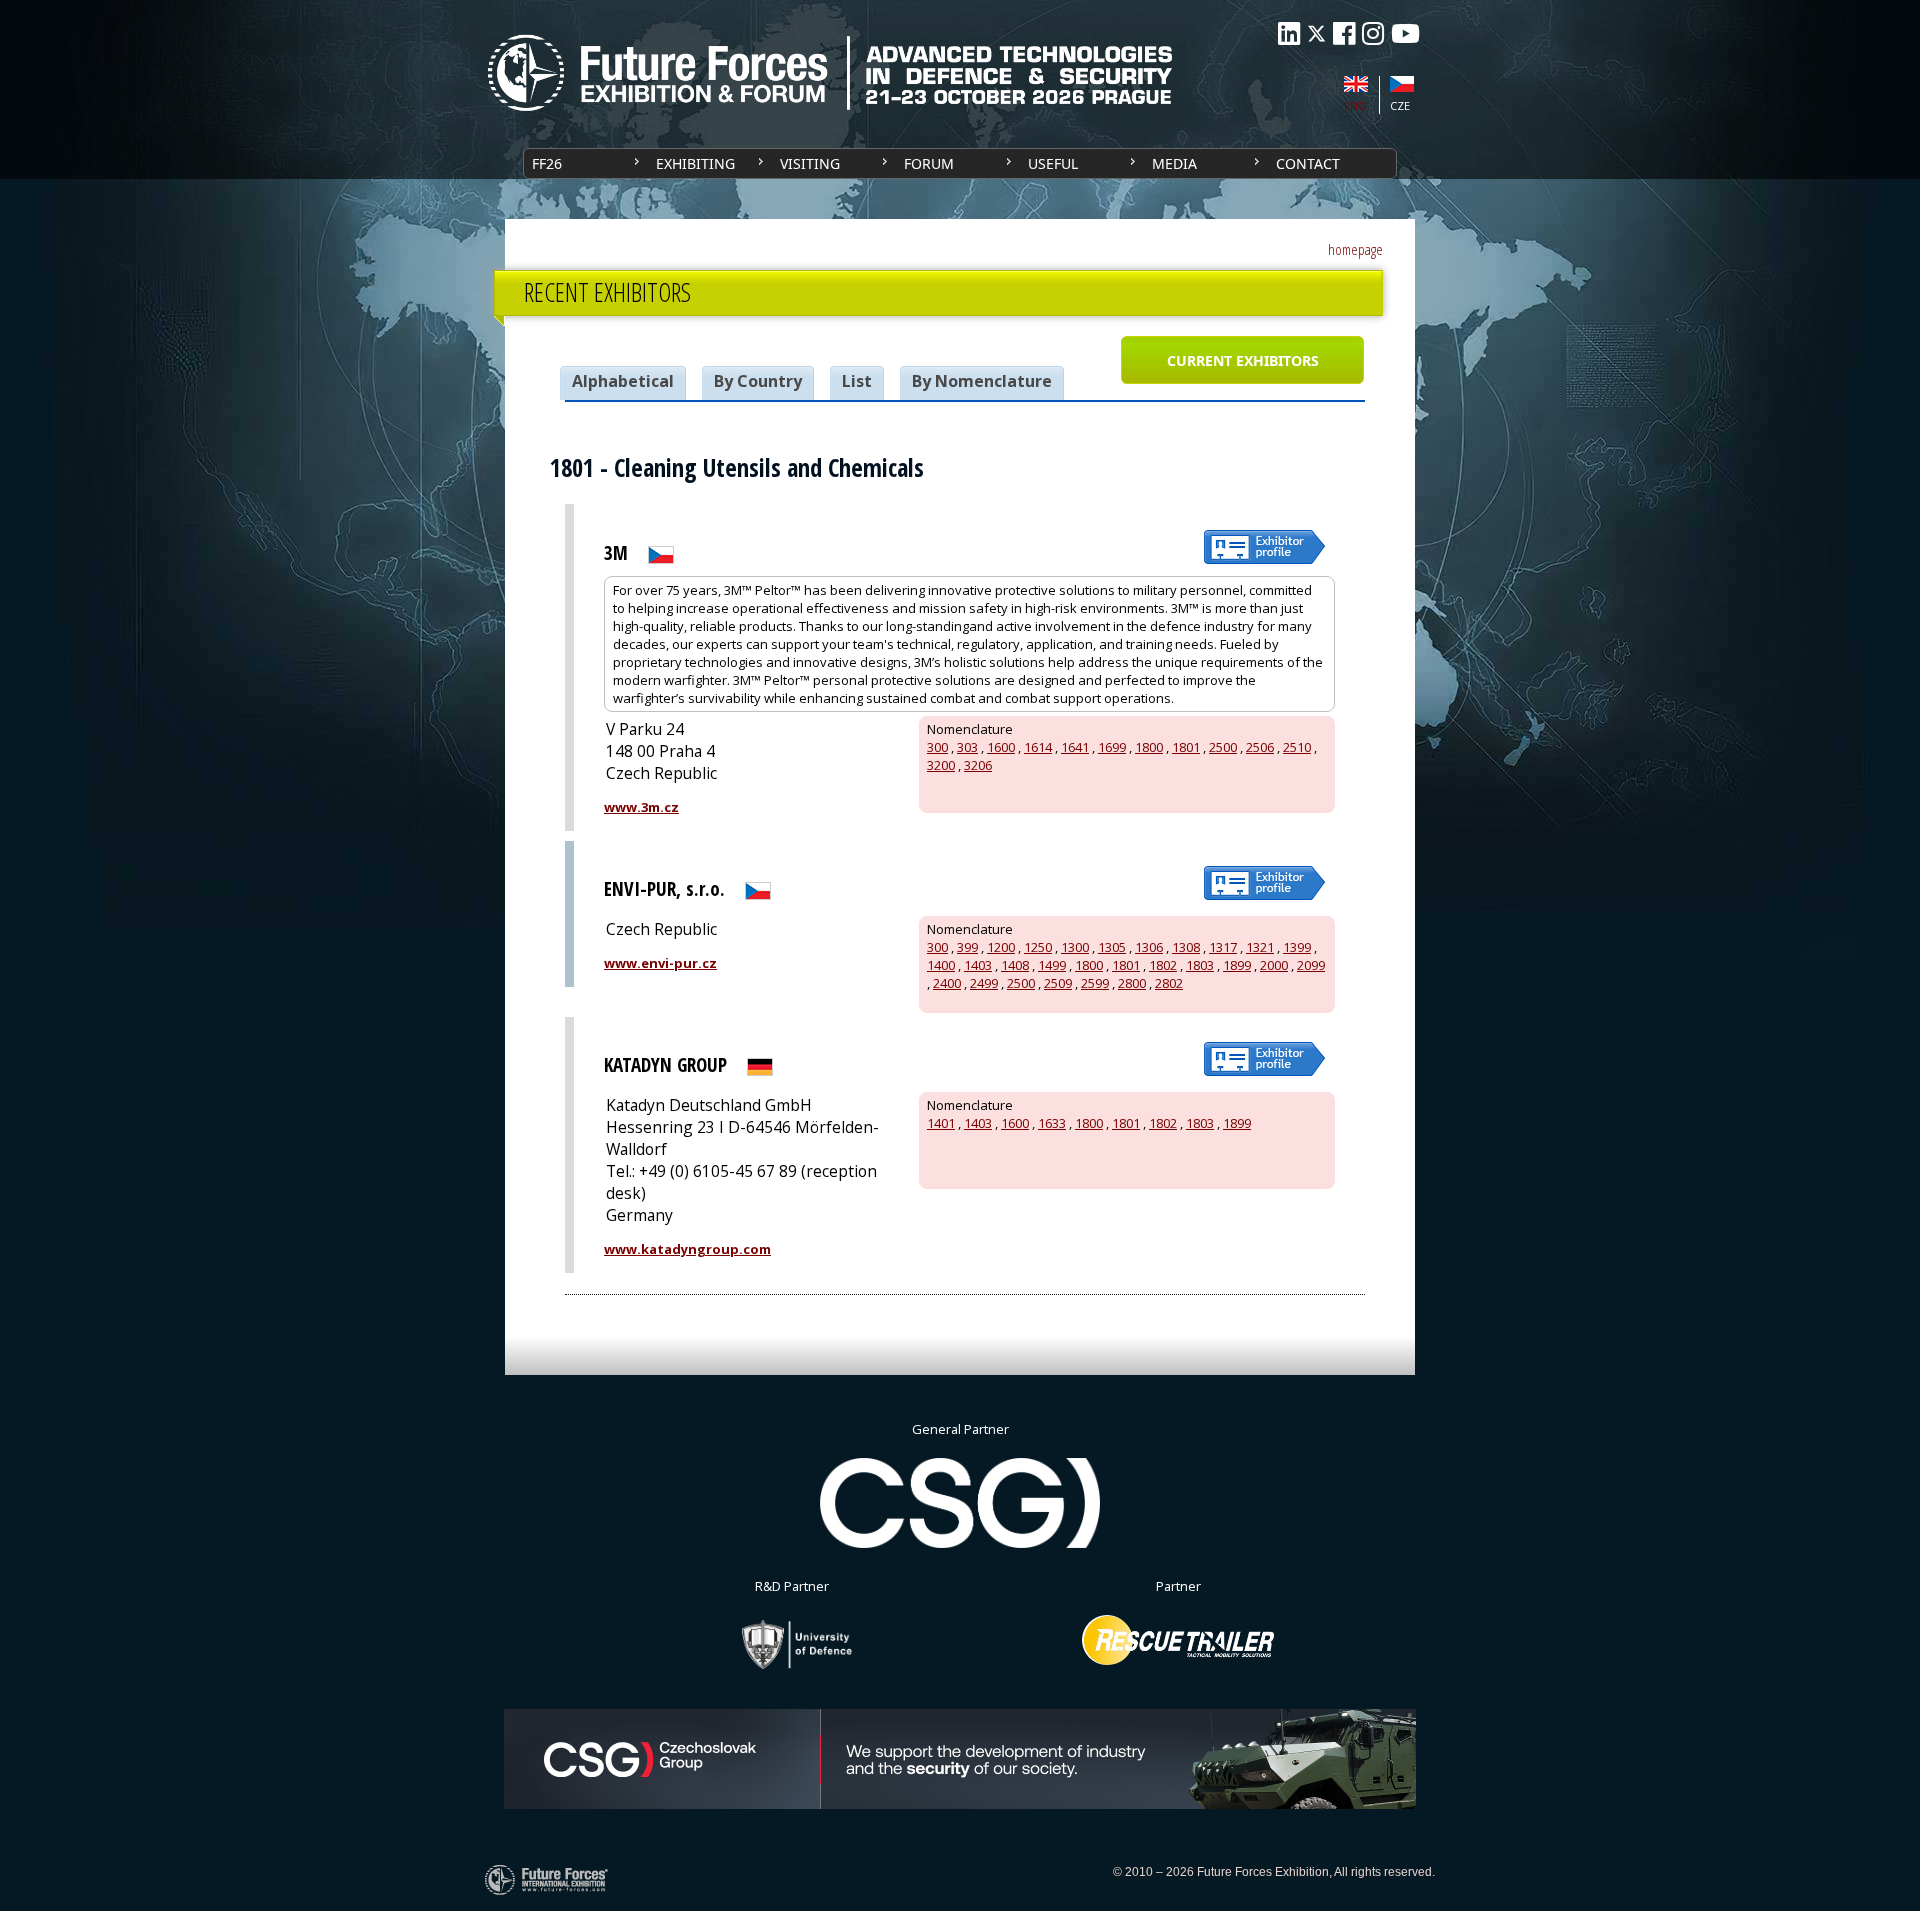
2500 (1223, 747)
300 (937, 747)
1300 (1075, 947)
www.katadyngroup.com (687, 1249)
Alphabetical (623, 381)
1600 (1001, 747)
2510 (1297, 747)
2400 (947, 983)
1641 (1075, 747)
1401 (941, 1123)
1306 (1149, 947)
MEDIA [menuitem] (1174, 163)
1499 (1052, 965)
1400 (941, 965)
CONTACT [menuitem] (1308, 163)
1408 (1015, 965)
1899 (1237, 965)
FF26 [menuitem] (547, 163)
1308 (1186, 947)
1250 (1038, 947)
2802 (1169, 983)
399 (967, 947)
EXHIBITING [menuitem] (695, 163)
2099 (1311, 965)
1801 (1186, 747)
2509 (1058, 983)
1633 (1052, 1123)
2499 (984, 983)
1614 (1038, 747)
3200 (941, 765)
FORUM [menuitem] (929, 163)
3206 (978, 765)
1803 (1200, 965)
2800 (1132, 983)
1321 (1260, 947)
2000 (1274, 965)
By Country (758, 381)
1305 (1112, 947)
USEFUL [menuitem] (1053, 163)
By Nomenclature (982, 381)
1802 (1163, 965)
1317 (1223, 947)
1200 (1001, 947)
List (857, 381)
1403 (978, 965)
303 (967, 747)
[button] (1242, 360)
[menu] (960, 163)
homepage (1355, 249)
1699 (1112, 747)
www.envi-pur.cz (660, 963)
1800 (1149, 747)
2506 (1260, 747)
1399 (1297, 947)
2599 (1095, 983)
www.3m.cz (641, 807)
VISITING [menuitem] (810, 163)
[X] (1316, 33)
